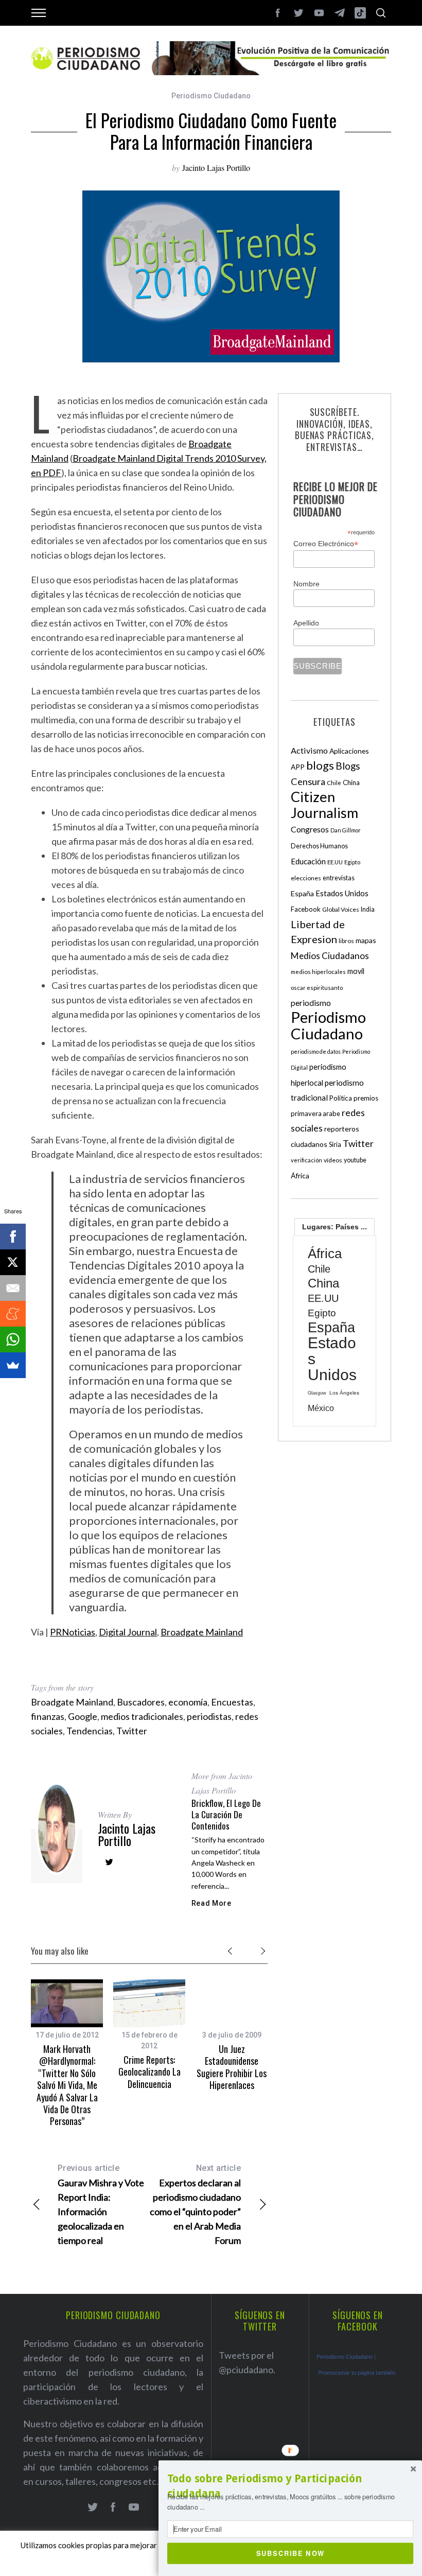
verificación (306, 1160)
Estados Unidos (342, 893)
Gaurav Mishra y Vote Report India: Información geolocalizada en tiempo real (101, 2205)
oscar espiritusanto (317, 988)
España (302, 893)
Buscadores (141, 1702)
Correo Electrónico (326, 544)
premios (366, 1098)
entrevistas (339, 878)
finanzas (48, 1716)
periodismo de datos (316, 1051)
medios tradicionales (142, 1716)
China (351, 782)
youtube (355, 1160)
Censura (308, 781)
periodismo (311, 1003)
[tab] (335, 1227)
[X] (13, 1262)
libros (346, 941)
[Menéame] (13, 1314)
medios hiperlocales (318, 972)
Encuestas (232, 1702)
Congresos (310, 829)
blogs (320, 765)
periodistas (209, 1716)
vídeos (333, 1160)
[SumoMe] (13, 1365)
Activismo (309, 750)
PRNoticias (73, 1632)
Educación (308, 861)
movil (356, 971)
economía (188, 1702)
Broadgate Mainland (202, 1632)
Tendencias (90, 1731)
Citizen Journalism (324, 805)
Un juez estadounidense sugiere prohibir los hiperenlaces (232, 2067)
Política (341, 1098)
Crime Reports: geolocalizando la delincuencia (150, 2072)
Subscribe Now (291, 2553)
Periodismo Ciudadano (211, 96)
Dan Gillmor (346, 830)
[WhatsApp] (13, 1339)
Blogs (348, 766)
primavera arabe (315, 1113)
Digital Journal (128, 1632)
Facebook (306, 909)
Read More (212, 1903)
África (300, 1176)
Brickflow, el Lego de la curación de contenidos (226, 1814)
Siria (335, 1144)
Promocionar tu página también (357, 2373)
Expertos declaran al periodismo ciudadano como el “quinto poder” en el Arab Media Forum (195, 2205)
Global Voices (341, 909)
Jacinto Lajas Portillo (216, 168)
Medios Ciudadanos (330, 956)
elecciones (306, 878)
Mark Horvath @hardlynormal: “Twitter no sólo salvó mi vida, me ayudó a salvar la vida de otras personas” (67, 2085)
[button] (290, 2486)
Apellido (306, 623)
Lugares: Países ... (335, 1227)
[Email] (13, 1288)
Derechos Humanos (319, 846)
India (368, 909)
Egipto (352, 862)
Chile (334, 782)
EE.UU (335, 862)
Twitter (132, 1731)
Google (83, 1716)
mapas (366, 940)
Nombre (306, 584)
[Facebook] (13, 1237)
